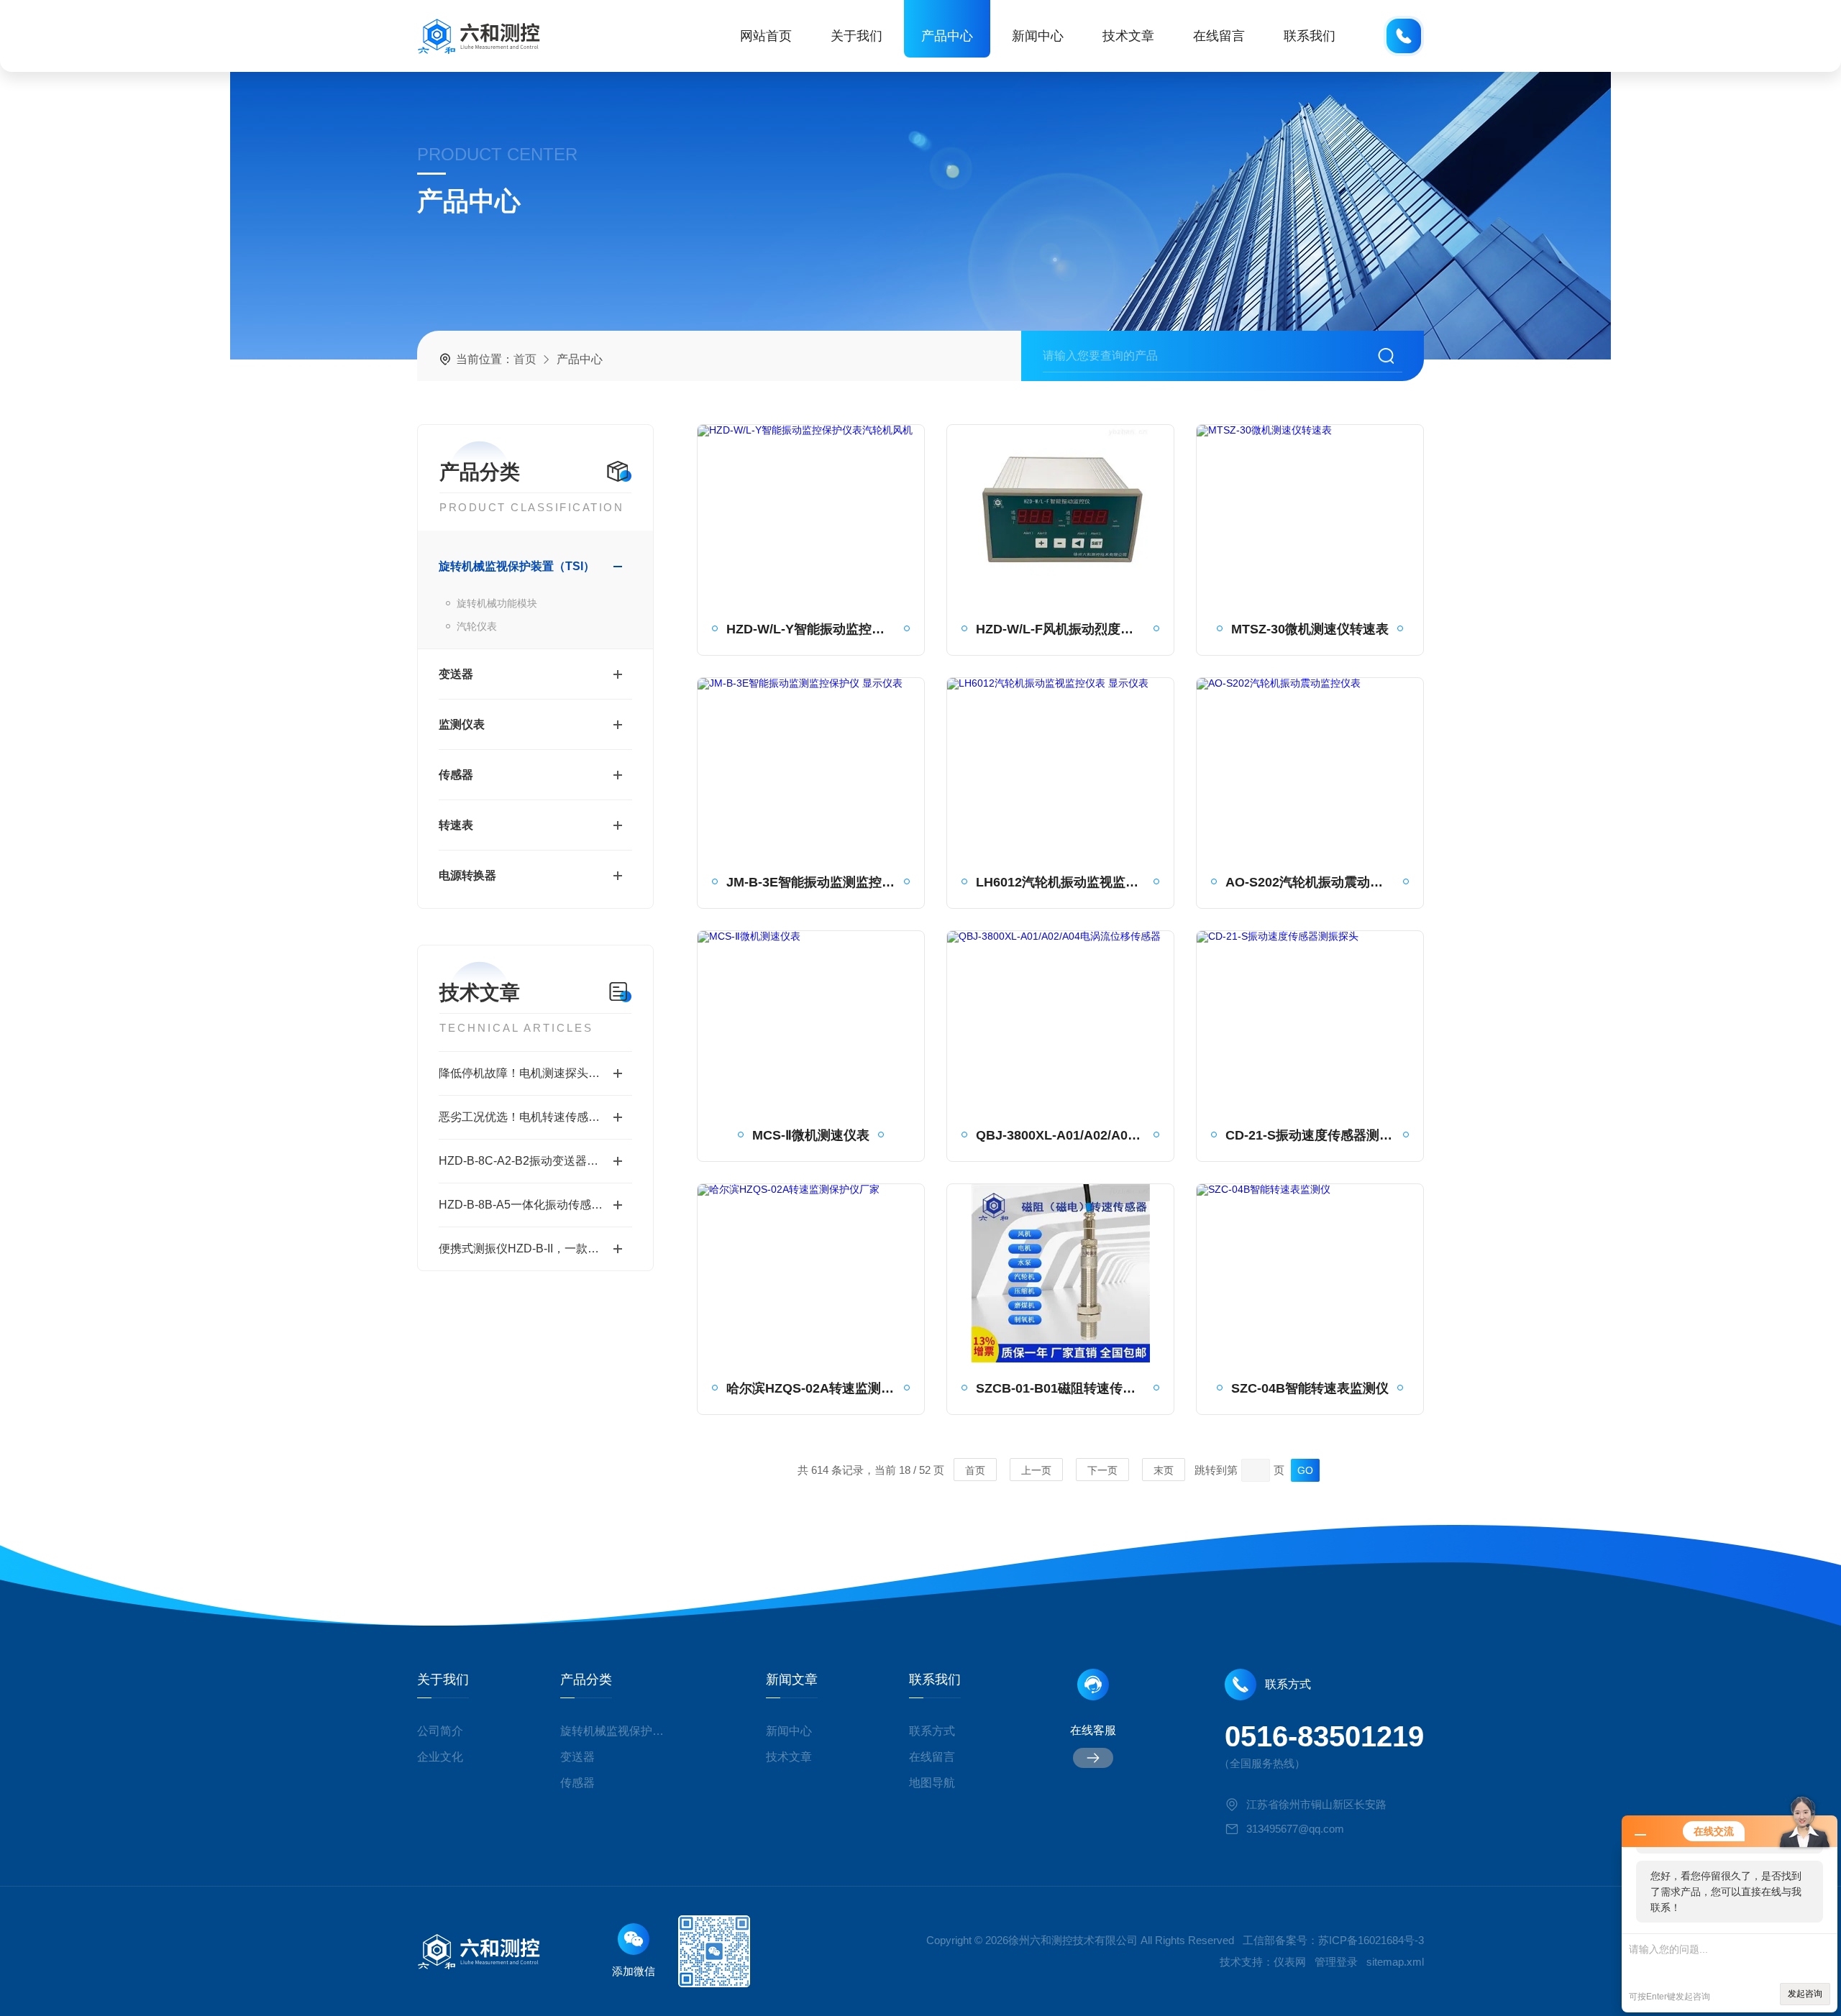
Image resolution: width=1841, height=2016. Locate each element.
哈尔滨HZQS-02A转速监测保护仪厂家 (811, 1388)
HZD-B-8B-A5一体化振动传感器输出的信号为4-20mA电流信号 (535, 1205)
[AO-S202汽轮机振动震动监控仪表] (1310, 767)
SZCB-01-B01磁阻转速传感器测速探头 (1060, 1388)
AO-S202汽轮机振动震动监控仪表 (1310, 882)
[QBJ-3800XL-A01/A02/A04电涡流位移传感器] (1060, 1020)
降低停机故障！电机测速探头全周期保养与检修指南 (535, 1073)
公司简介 (440, 1731)
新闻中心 (1038, 36)
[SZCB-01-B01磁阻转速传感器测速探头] (1060, 1273)
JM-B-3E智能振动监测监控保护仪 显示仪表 (811, 882)
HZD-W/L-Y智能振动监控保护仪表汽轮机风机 (811, 629)
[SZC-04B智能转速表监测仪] (1310, 1273)
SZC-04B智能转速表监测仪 (1310, 1388)
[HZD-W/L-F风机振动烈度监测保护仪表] (1060, 514)
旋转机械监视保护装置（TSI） (517, 566)
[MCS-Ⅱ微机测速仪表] (811, 1020)
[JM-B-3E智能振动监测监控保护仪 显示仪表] (811, 767)
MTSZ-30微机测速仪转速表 (1310, 629)
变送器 (456, 674)
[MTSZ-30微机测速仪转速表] (1310, 514)
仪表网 (1290, 1962)
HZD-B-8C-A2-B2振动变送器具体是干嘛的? (535, 1161)
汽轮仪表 (477, 626)
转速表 (456, 825)
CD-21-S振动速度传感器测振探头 (1310, 1135)
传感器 (456, 775)
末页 (1164, 1470)
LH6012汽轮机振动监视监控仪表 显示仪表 (1060, 882)
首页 (525, 359)
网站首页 (766, 36)
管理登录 (1336, 1962)
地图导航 (932, 1783)
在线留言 (1219, 36)
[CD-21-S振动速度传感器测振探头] (1310, 1020)
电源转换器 (467, 875)
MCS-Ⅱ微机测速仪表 (811, 1135)
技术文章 (1128, 36)
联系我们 (1310, 36)
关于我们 (856, 36)
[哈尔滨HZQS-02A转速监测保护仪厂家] (811, 1273)
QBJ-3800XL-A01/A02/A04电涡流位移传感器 (1060, 1135)
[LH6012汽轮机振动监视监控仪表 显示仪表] (1060, 767)
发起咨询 (1805, 1994)
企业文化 (440, 1757)
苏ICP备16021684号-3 (1371, 1940)
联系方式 (932, 1731)
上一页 (1036, 1470)
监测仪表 (462, 724)
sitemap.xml (1395, 1962)
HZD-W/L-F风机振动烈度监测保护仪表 (1060, 629)
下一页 (1102, 1470)
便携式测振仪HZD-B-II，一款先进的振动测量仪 (535, 1248)
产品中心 (947, 36)
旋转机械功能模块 (497, 603)
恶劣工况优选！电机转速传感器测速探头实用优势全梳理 (535, 1117)
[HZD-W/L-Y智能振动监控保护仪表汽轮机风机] (811, 514)
